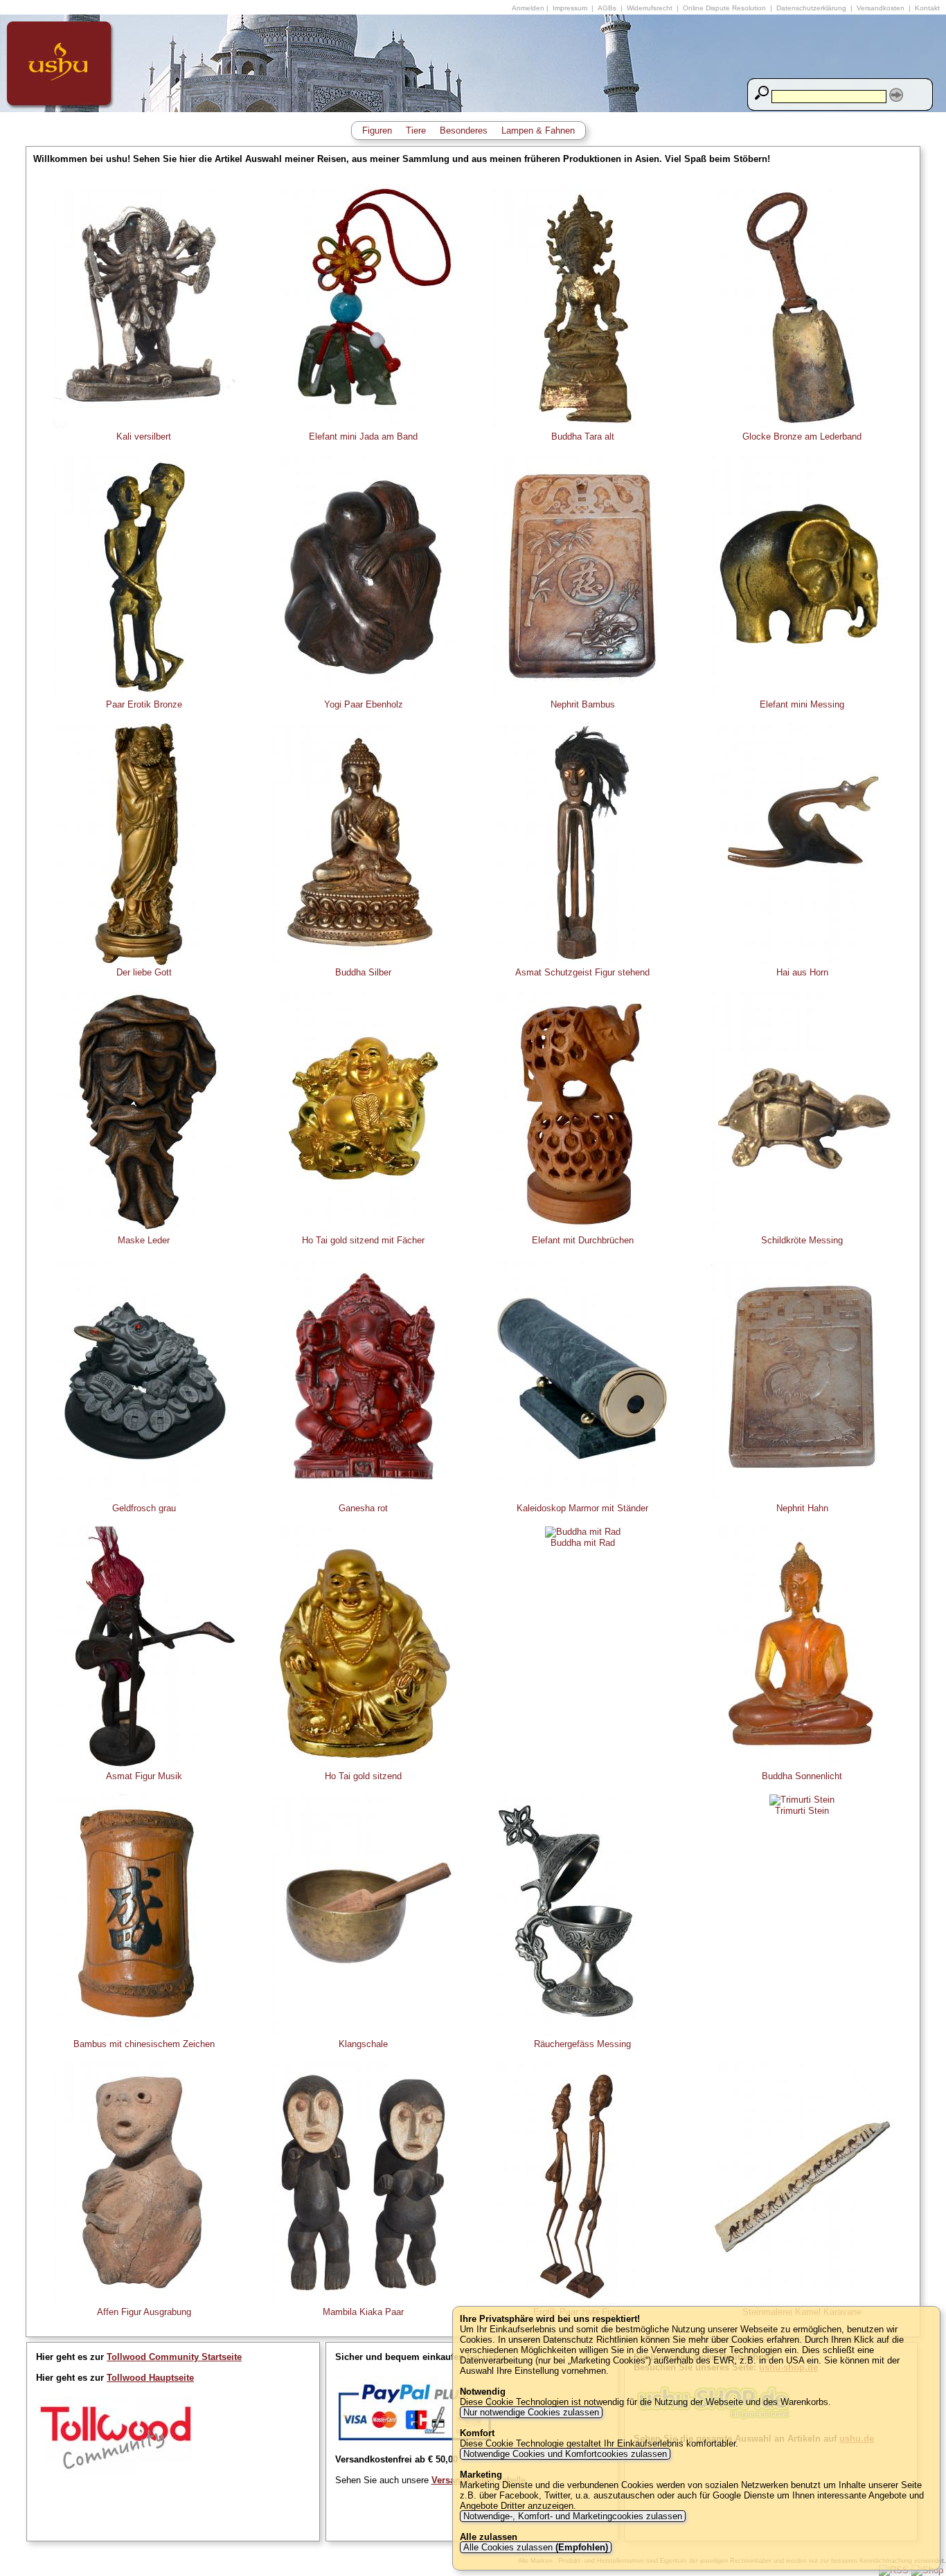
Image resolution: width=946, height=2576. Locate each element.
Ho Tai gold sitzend (363, 1776)
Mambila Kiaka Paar (363, 2312)
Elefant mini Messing (802, 704)
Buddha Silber (363, 972)
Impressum (570, 8)
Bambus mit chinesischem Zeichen (144, 2044)
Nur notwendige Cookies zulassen (531, 2412)
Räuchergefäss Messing (582, 2044)
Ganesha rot (363, 1508)
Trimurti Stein (802, 1811)
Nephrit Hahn (802, 1508)
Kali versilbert (144, 436)
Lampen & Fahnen (538, 130)
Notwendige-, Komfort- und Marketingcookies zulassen (573, 2516)
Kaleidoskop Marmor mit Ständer (582, 1508)
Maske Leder (144, 1240)
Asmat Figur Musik (144, 1776)
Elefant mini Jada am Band (363, 436)
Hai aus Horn (802, 972)
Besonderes (464, 130)
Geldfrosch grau (144, 1508)
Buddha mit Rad (583, 1543)
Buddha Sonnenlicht (802, 1776)
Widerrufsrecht (650, 8)
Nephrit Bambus (583, 704)
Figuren (377, 130)
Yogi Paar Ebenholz (364, 704)
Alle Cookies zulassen (534, 2547)
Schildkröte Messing (802, 1240)
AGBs (607, 8)
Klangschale (363, 2044)
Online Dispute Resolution (724, 8)
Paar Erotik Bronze (144, 704)
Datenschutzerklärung (811, 8)
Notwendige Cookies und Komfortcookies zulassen (565, 2454)
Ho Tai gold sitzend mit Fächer (363, 1240)
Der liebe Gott (144, 972)
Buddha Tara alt (583, 436)
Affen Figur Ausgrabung (144, 2312)
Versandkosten (881, 8)
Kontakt (927, 8)
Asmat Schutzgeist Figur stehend (582, 972)
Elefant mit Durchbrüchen (583, 1240)
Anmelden (528, 8)
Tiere (416, 130)
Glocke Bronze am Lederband (802, 436)
